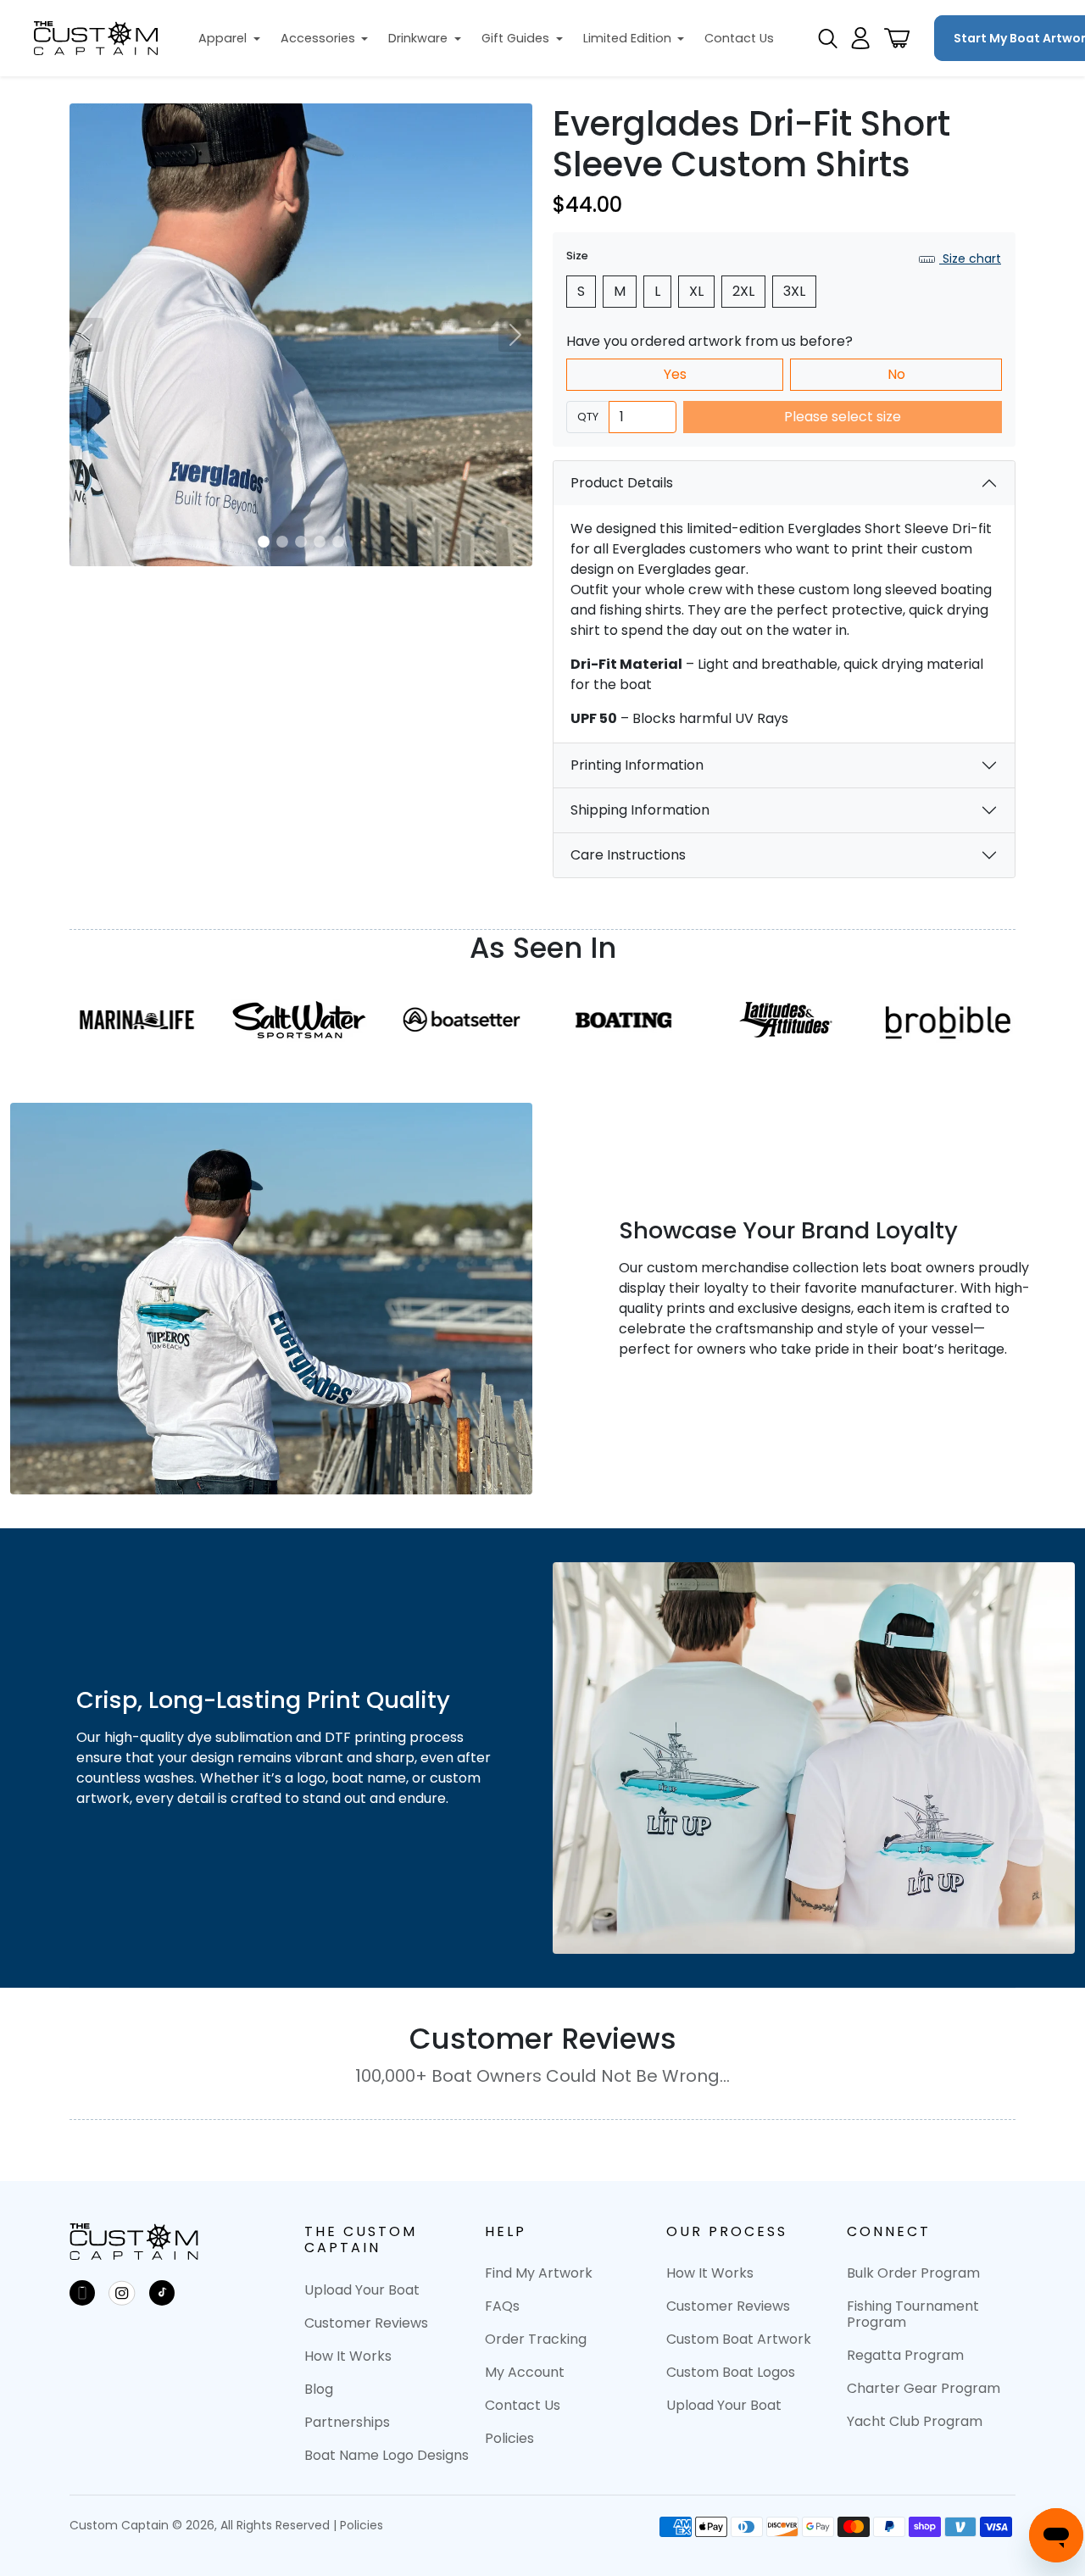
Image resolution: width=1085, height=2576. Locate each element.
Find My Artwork (539, 2273)
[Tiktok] (162, 2293)
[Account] (860, 38)
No (896, 374)
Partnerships (347, 2422)
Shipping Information (640, 810)
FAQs (502, 2306)
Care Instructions (628, 855)
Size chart (970, 259)
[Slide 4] (320, 542)
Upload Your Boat (362, 2290)
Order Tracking (536, 2339)
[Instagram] (122, 2293)
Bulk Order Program (913, 2273)
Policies (509, 2438)
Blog (319, 2389)
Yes (675, 374)
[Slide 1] (264, 542)
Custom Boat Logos (731, 2372)
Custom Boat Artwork (739, 2339)
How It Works (348, 2356)
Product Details (622, 483)
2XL (743, 291)
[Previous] (86, 335)
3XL (794, 291)
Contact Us (523, 2405)
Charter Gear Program (924, 2388)
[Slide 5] (338, 542)
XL (696, 291)
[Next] (515, 335)
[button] (229, 39)
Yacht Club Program (915, 2421)
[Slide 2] (282, 542)
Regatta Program (905, 2355)
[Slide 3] (301, 542)
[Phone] (82, 2293)
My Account (525, 2372)
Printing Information (637, 765)
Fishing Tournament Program (913, 2314)
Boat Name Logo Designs (387, 2455)
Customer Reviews (366, 2323)
